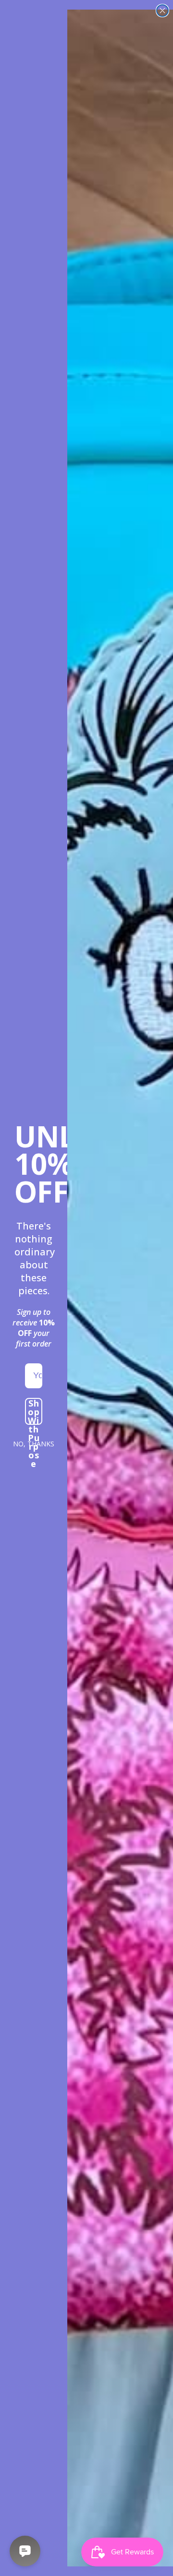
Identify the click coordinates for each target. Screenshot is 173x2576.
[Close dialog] (162, 11)
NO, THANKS (34, 1444)
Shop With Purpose (34, 1411)
